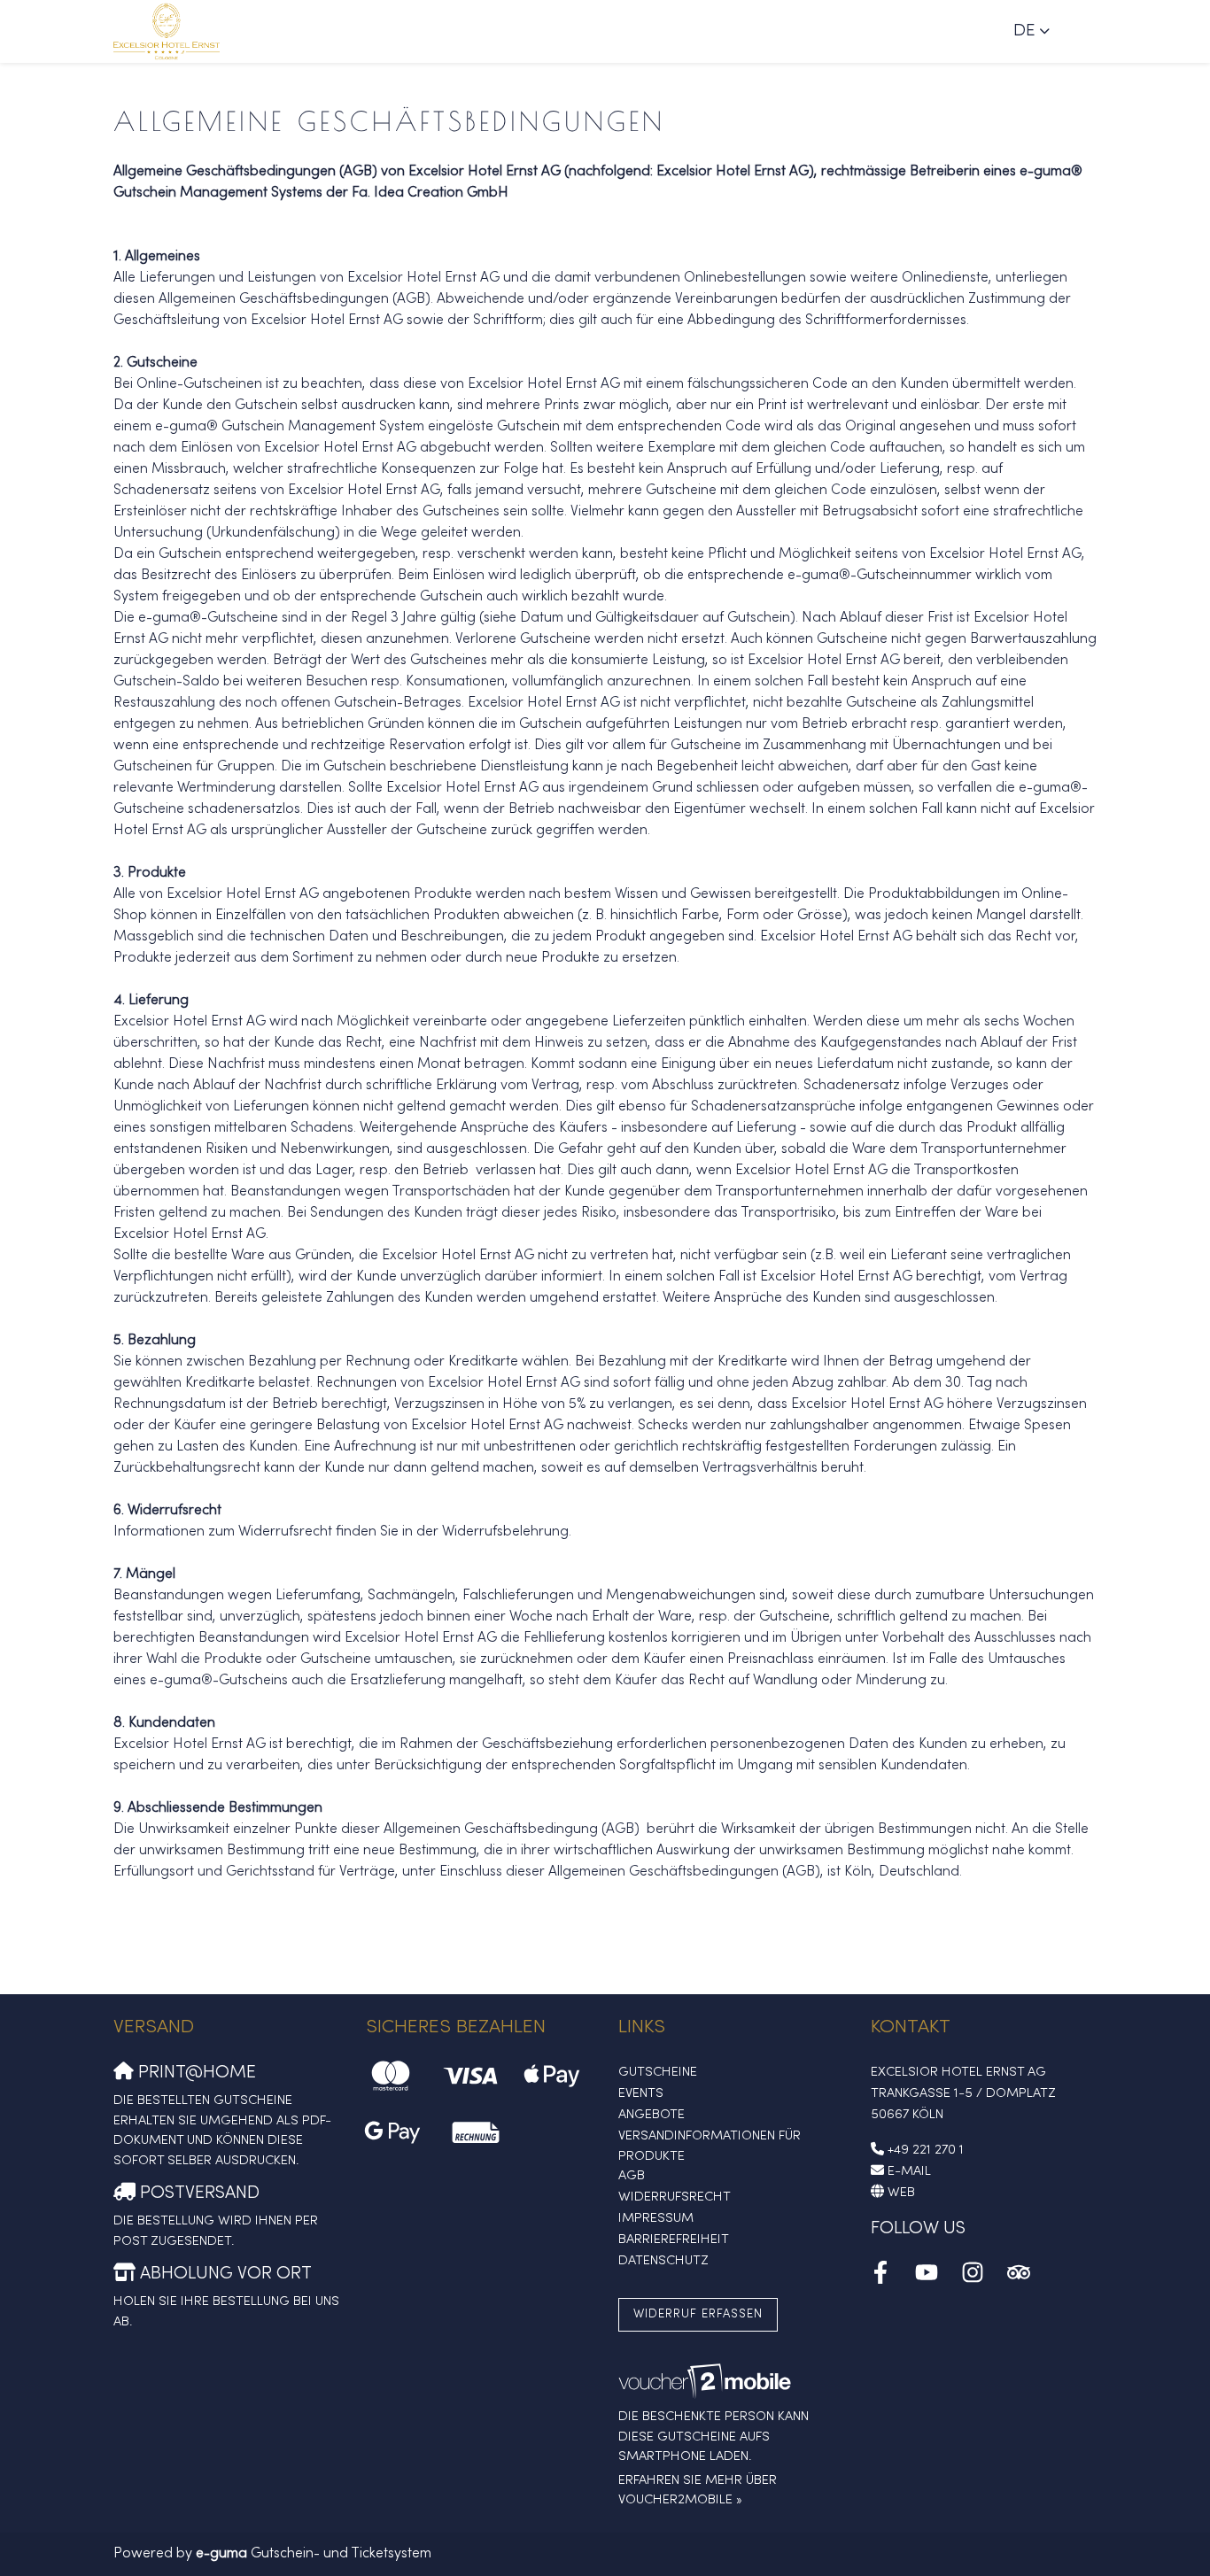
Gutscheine (658, 2072)
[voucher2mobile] (707, 2382)
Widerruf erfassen (698, 2314)
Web (901, 2193)
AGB (632, 2176)
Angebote (652, 2115)
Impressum (656, 2218)
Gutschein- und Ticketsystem (314, 2554)
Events (641, 2093)
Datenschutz (663, 2261)
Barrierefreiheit (674, 2239)
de (1024, 31)
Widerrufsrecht (675, 2197)
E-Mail (909, 2171)
